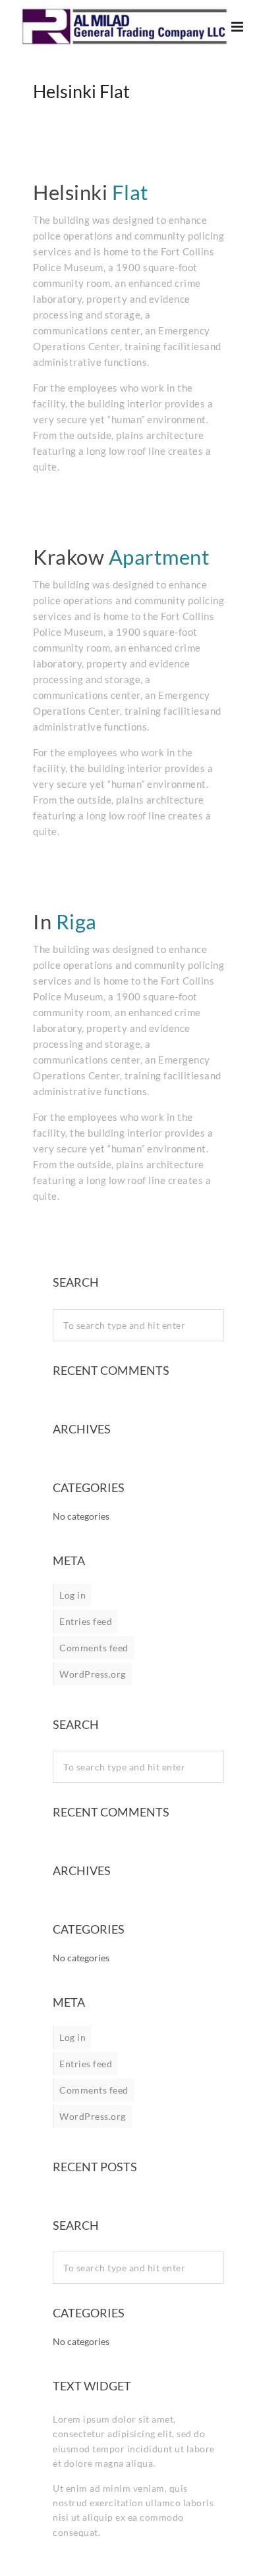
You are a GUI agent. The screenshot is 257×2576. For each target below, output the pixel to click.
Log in (72, 1595)
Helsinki (91, 192)
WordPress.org (93, 1674)
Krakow (121, 557)
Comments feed (94, 1648)
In (65, 921)
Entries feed (86, 1621)
